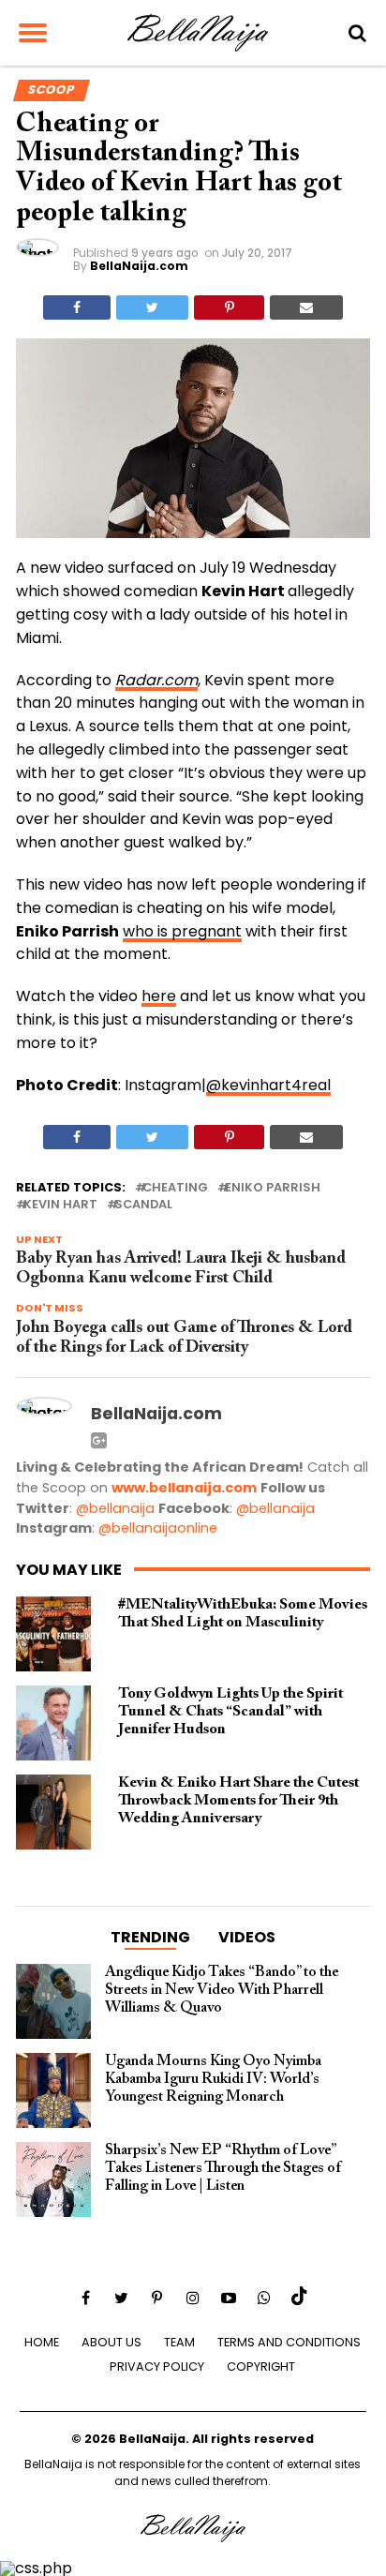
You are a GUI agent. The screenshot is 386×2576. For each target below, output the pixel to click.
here (159, 996)
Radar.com (156, 680)
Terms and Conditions (289, 2342)
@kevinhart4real (268, 1085)
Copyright (261, 2366)
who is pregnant (182, 931)
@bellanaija (115, 1508)
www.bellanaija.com (184, 1488)
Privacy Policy (157, 2366)
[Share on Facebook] (77, 307)
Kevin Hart (60, 1205)
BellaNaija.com (139, 266)
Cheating (175, 1188)
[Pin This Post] (229, 307)
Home (42, 2342)
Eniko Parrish (273, 1188)
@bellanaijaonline (158, 1528)
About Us (111, 2342)
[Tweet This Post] (152, 307)
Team (179, 2342)
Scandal (143, 1205)
